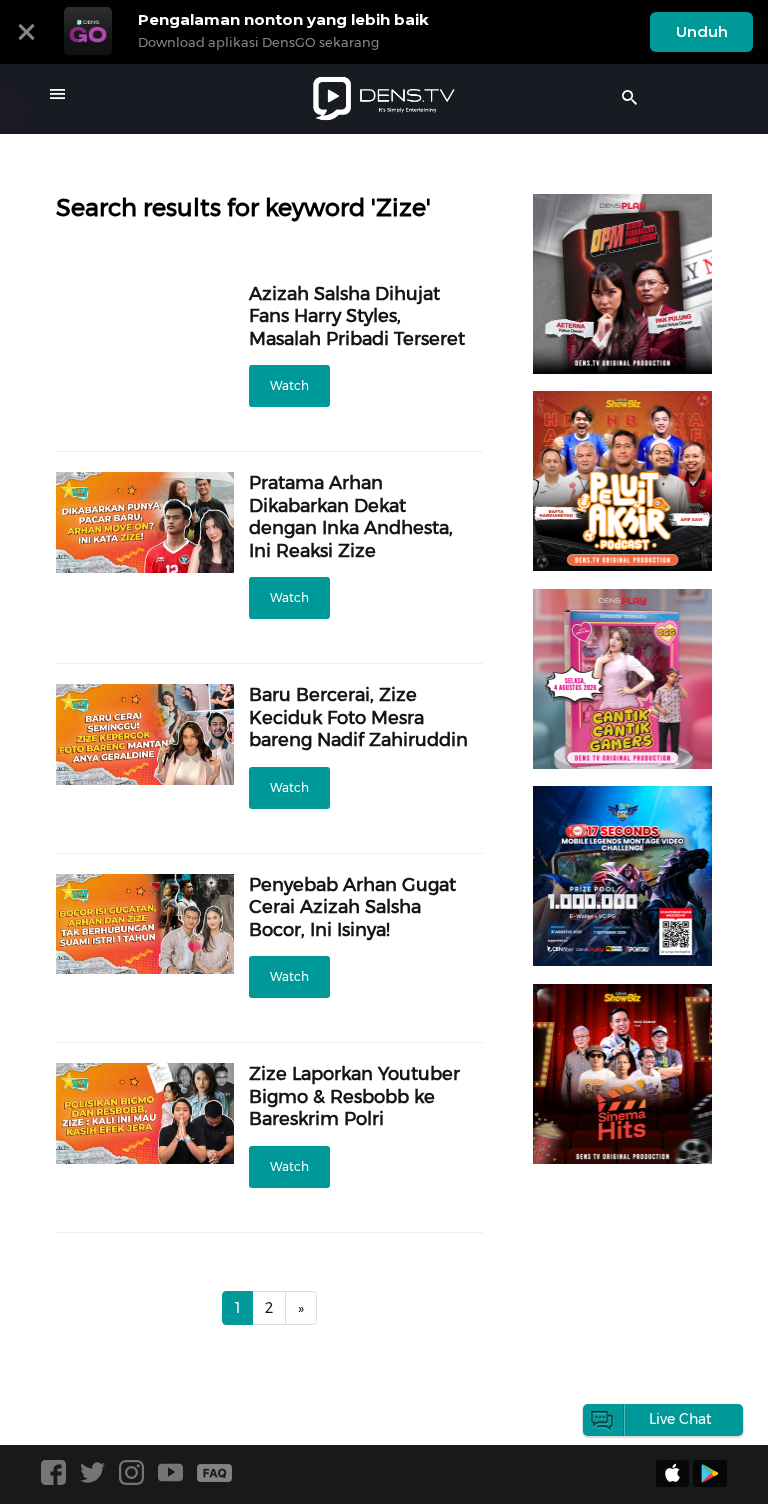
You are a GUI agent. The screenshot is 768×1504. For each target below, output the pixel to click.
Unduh (702, 31)
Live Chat (680, 1419)
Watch (289, 385)
